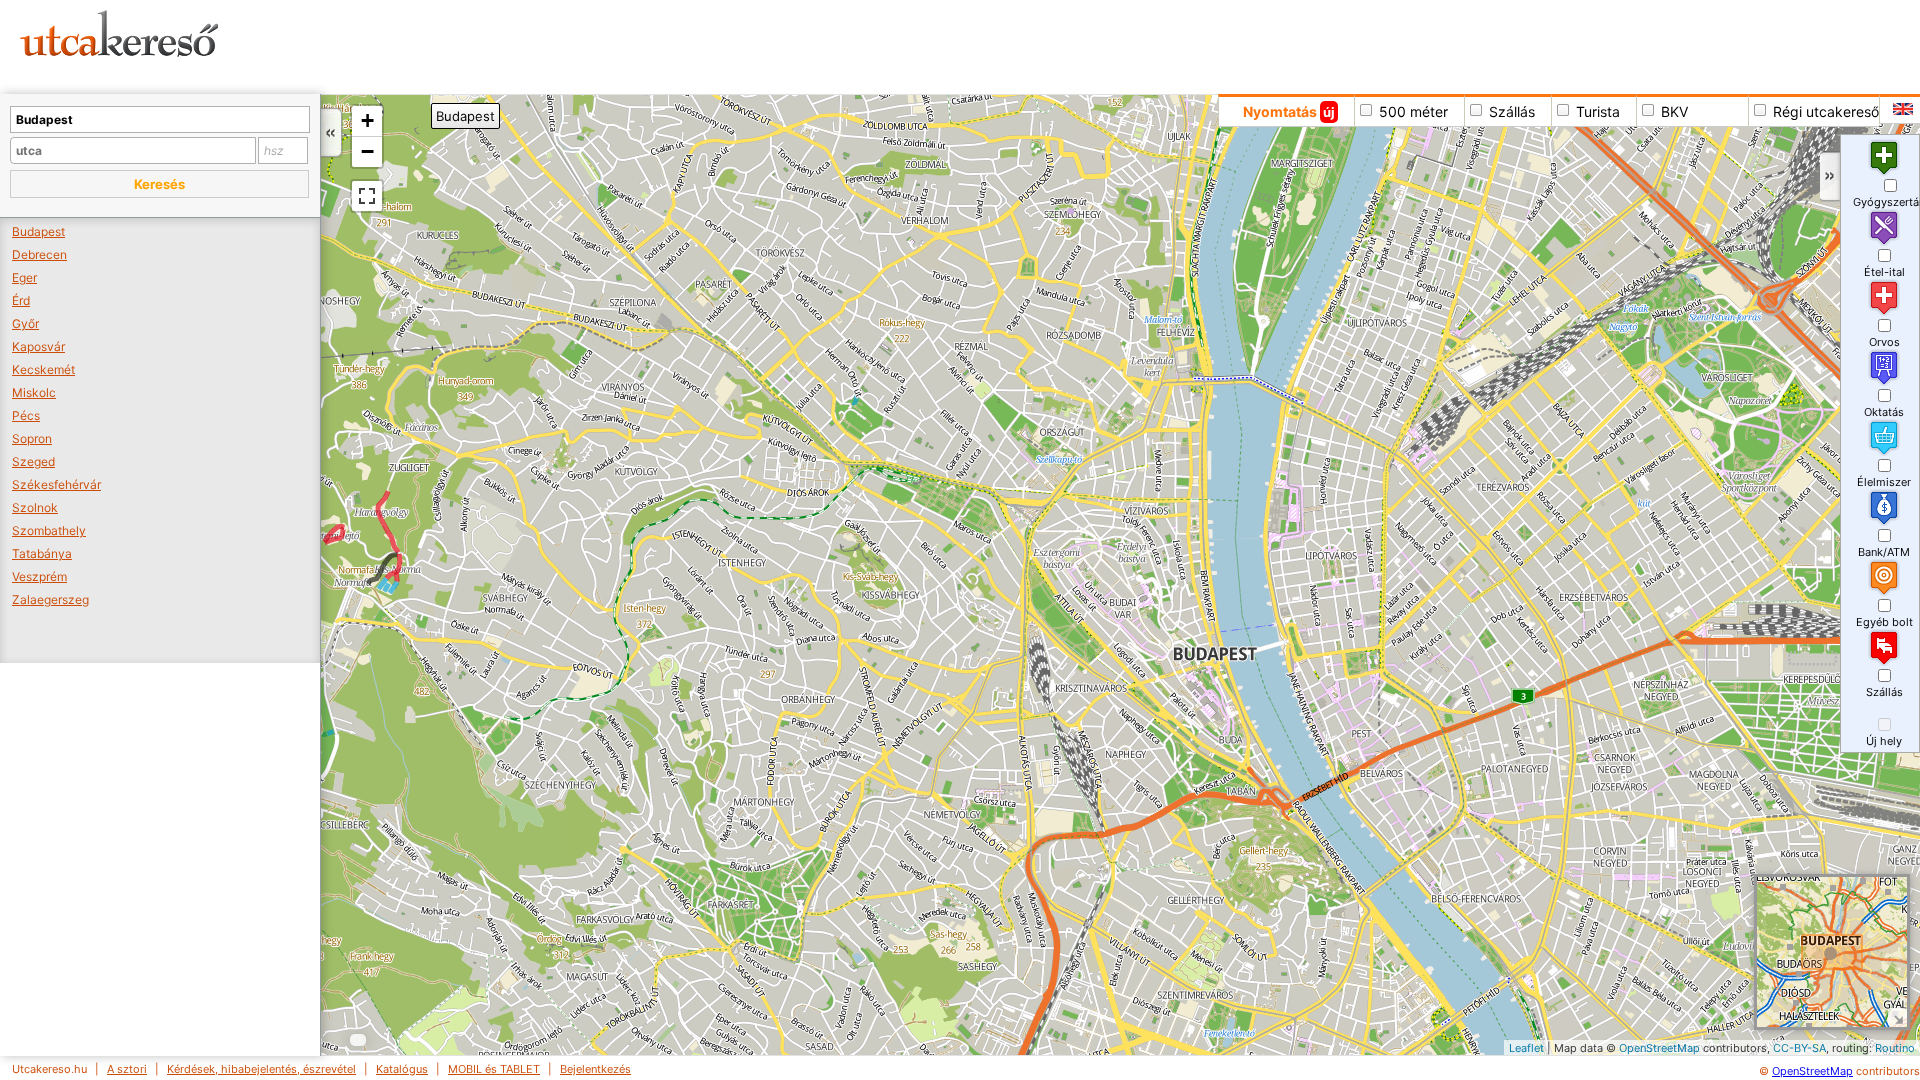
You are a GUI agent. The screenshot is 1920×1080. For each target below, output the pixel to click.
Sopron (32, 438)
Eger (24, 277)
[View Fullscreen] (367, 196)
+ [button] (367, 120)
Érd (21, 300)
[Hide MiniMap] (1897, 1017)
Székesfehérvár (56, 484)
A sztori (127, 1069)
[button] (159, 184)
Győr (25, 323)
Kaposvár (38, 346)
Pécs (26, 415)
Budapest (38, 231)
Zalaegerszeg (50, 599)
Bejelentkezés (595, 1069)
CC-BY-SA (1799, 1048)
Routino (1895, 1048)
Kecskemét (43, 369)
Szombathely (49, 530)
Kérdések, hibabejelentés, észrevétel (261, 1069)
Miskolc (34, 392)
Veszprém (39, 576)
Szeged (33, 461)
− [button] (367, 151)
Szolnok (35, 507)
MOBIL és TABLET (494, 1069)
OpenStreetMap (1659, 1048)
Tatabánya (42, 553)
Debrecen (39, 254)
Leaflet (1526, 1048)
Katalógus (402, 1069)
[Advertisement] (765, 45)
